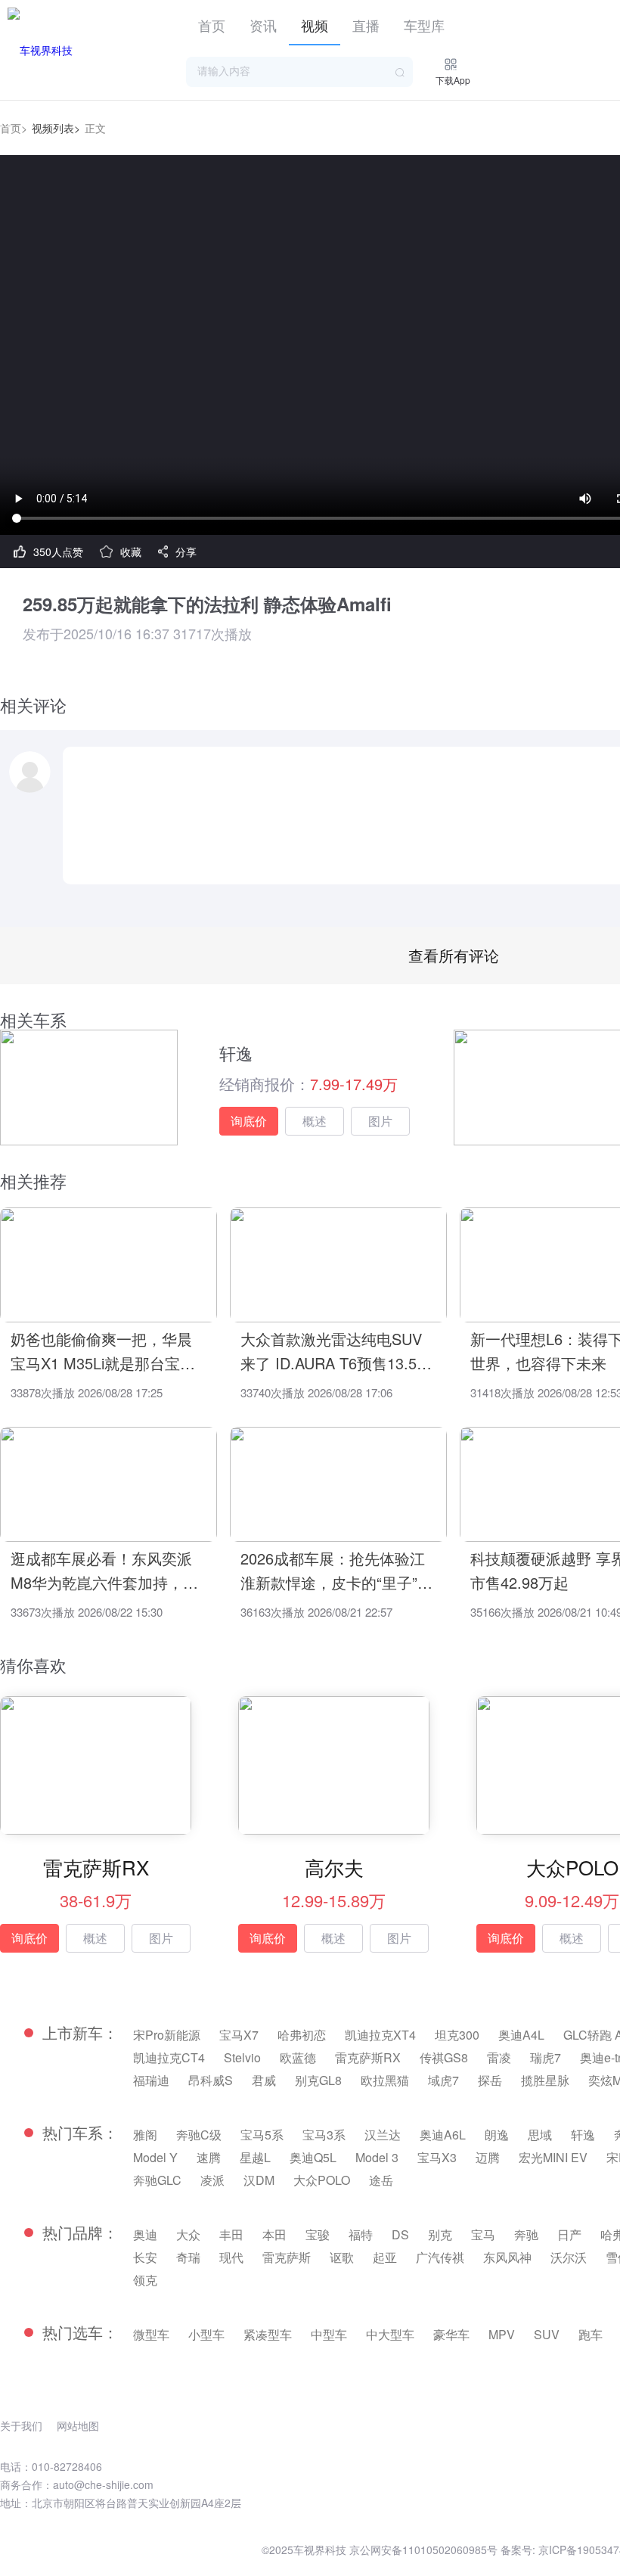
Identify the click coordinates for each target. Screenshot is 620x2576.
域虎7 (443, 2080)
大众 (188, 2234)
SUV (547, 2334)
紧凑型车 (268, 2334)
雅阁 (145, 2135)
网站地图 (78, 2425)
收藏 (131, 552)
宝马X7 (239, 2035)
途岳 (381, 2180)
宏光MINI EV (553, 2157)
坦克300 (457, 2035)
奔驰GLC (157, 2180)
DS (400, 2234)
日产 (569, 2234)
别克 (440, 2234)
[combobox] (299, 72)
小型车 (206, 2334)
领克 (145, 2280)
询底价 (249, 1121)
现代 (231, 2257)
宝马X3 (437, 2157)
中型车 (329, 2334)
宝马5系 (262, 2135)
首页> (14, 128)
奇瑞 (188, 2257)
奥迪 (145, 2234)
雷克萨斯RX (368, 2057)
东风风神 (507, 2257)
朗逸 (497, 2135)
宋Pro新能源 (167, 2035)
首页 (212, 25)
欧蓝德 (298, 2057)
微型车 (151, 2334)
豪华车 (451, 2334)
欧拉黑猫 (385, 2080)
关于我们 (21, 2425)
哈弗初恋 (302, 2035)
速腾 (209, 2157)
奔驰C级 (199, 2135)
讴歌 (342, 2257)
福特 (361, 2234)
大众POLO (322, 2180)
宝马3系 (324, 2135)
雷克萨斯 (287, 2257)
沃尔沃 (569, 2257)
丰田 (231, 2234)
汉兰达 (383, 2135)
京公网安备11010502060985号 (423, 2550)
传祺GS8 (444, 2057)
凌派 (212, 2180)
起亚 (385, 2257)
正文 (95, 128)
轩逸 (583, 2135)
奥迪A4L (521, 2035)
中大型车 (390, 2334)
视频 (315, 25)
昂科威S (211, 2080)
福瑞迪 (151, 2080)
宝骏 (318, 2234)
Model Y (155, 2157)
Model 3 (377, 2157)
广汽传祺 (440, 2257)
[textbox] (299, 72)
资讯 (263, 25)
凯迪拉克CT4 (169, 2057)
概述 (315, 1121)
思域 (540, 2135)
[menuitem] (212, 23)
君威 (264, 2080)
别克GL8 (318, 2080)
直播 (366, 25)
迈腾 (488, 2157)
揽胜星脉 (545, 2080)
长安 (145, 2257)
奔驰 (526, 2234)
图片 (380, 1121)
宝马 (483, 2234)
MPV (502, 2334)
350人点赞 (58, 552)
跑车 (591, 2334)
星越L (255, 2157)
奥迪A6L (443, 2135)
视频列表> (56, 128)
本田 (274, 2234)
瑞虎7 (546, 2057)
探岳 (490, 2080)
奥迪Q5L (313, 2157)
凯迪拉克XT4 (380, 2035)
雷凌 (499, 2057)
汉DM (259, 2180)
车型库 (424, 25)
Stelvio (242, 2057)
